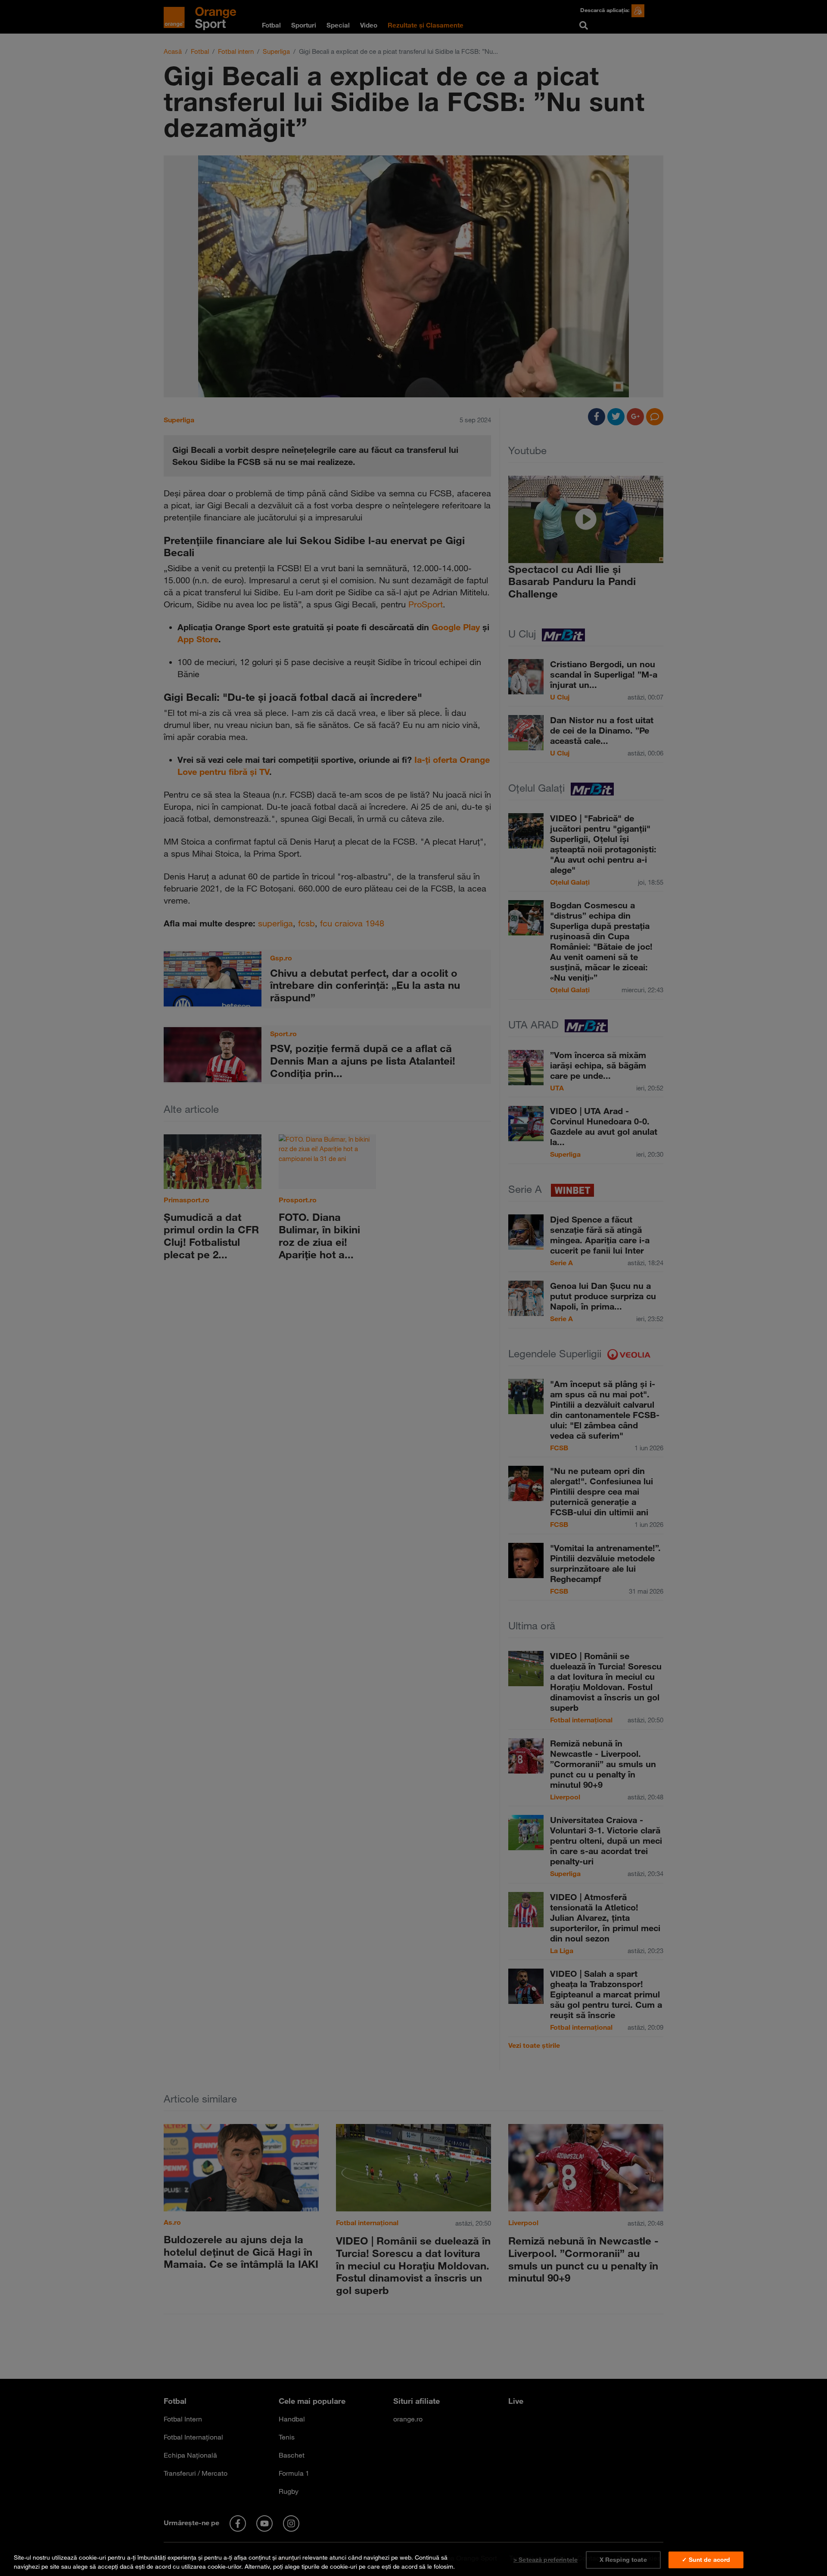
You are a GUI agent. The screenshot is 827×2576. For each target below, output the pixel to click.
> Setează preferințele (546, 2560)
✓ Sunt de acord (706, 2560)
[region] (413, 2560)
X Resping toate (623, 2560)
